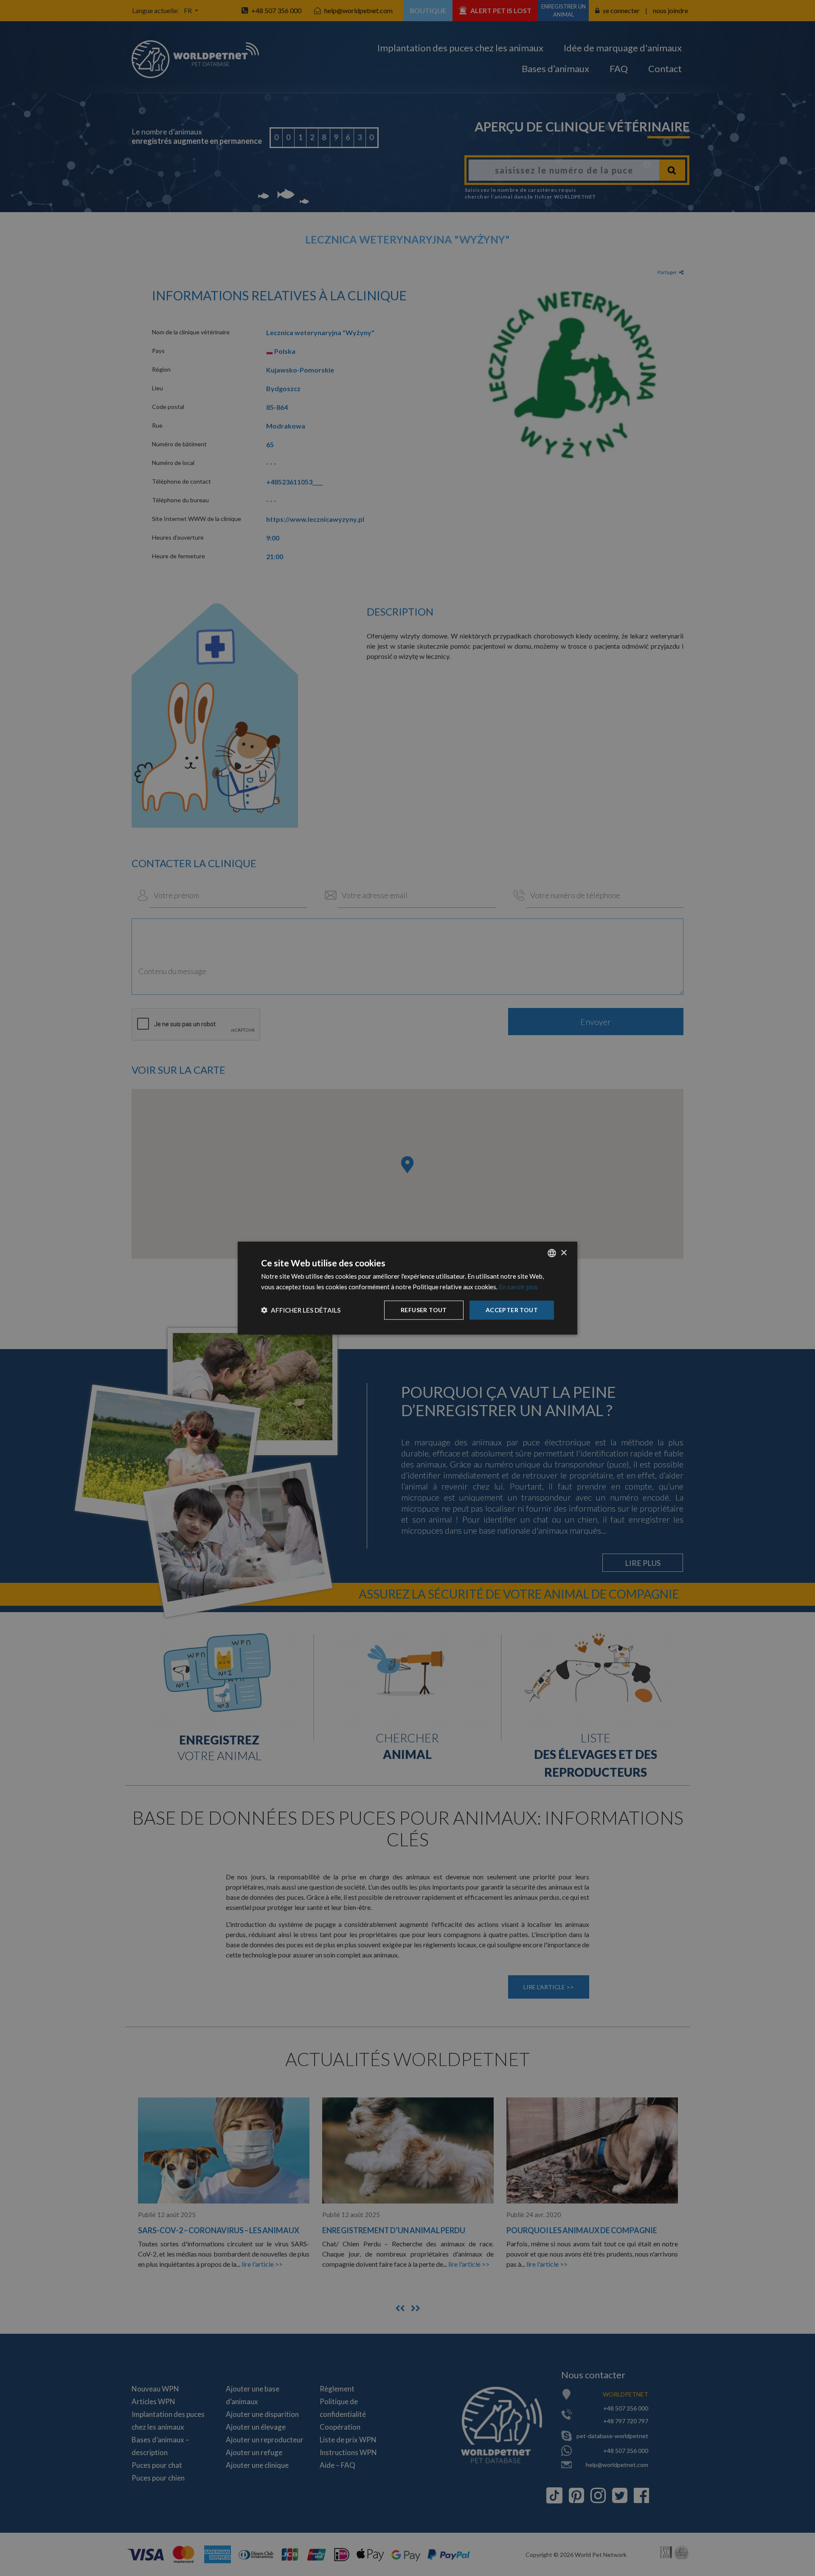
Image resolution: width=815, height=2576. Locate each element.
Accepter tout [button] (512, 1310)
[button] (301, 1310)
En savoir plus (518, 1287)
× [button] (563, 1253)
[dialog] (407, 1288)
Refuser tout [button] (424, 1310)
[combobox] (552, 1253)
